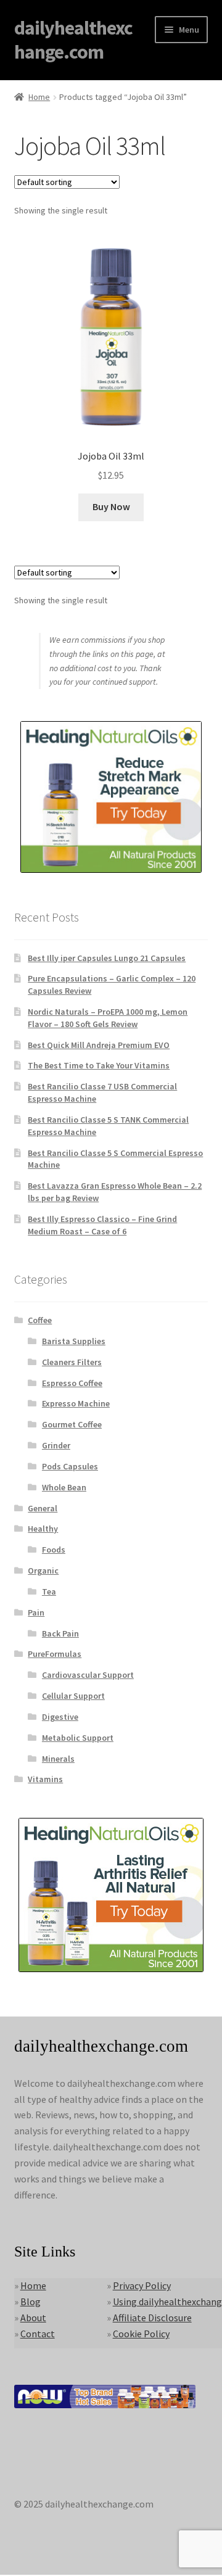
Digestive (60, 1717)
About (33, 2318)
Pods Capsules (70, 1466)
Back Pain (60, 1633)
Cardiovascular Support (88, 1675)
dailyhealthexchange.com (73, 40)
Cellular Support (73, 1696)
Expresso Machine (76, 1403)
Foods (54, 1550)
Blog (31, 2301)
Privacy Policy (142, 2285)
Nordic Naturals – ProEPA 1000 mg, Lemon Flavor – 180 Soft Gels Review (108, 1018)
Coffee (40, 1320)
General (43, 1508)
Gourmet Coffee (72, 1424)
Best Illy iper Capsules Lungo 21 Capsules (107, 958)
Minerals (58, 1759)
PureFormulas (55, 1654)
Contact (38, 2334)
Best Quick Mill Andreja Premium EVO (99, 1045)
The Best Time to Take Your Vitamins (99, 1065)
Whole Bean (64, 1487)
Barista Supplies (74, 1341)
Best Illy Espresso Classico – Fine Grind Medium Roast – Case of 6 (102, 1225)
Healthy (43, 1529)
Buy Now (111, 506)
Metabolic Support (78, 1738)
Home (39, 97)
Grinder (56, 1445)
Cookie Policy (141, 2334)
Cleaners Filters (72, 1362)
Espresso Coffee (72, 1383)
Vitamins (45, 1779)
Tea (49, 1591)
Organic (43, 1571)
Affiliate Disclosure (152, 2318)
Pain (36, 1612)
